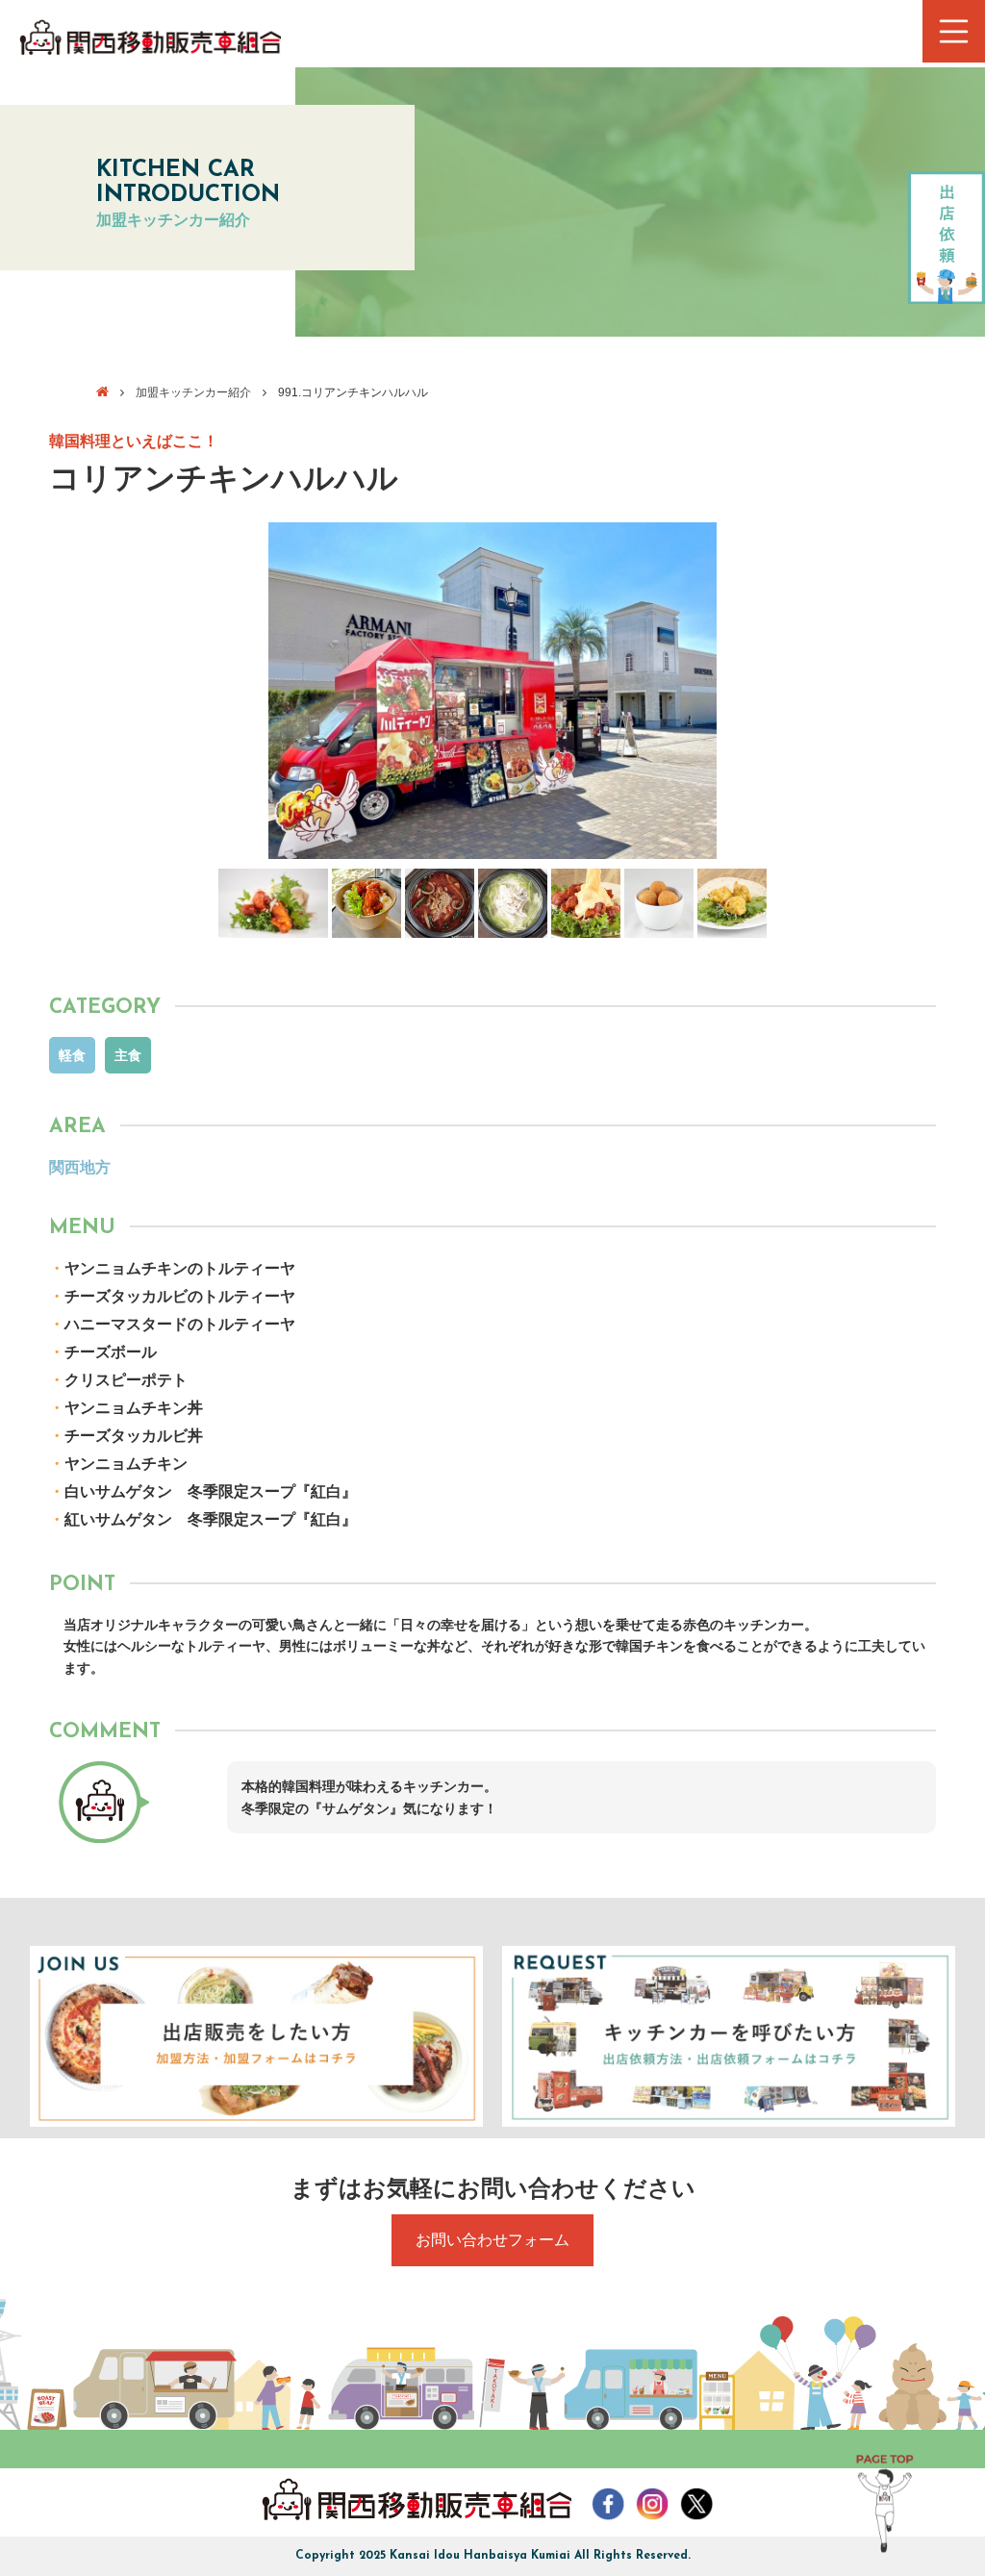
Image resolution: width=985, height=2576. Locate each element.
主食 (128, 1055)
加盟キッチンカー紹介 (193, 392)
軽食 (72, 1055)
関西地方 (80, 1167)
